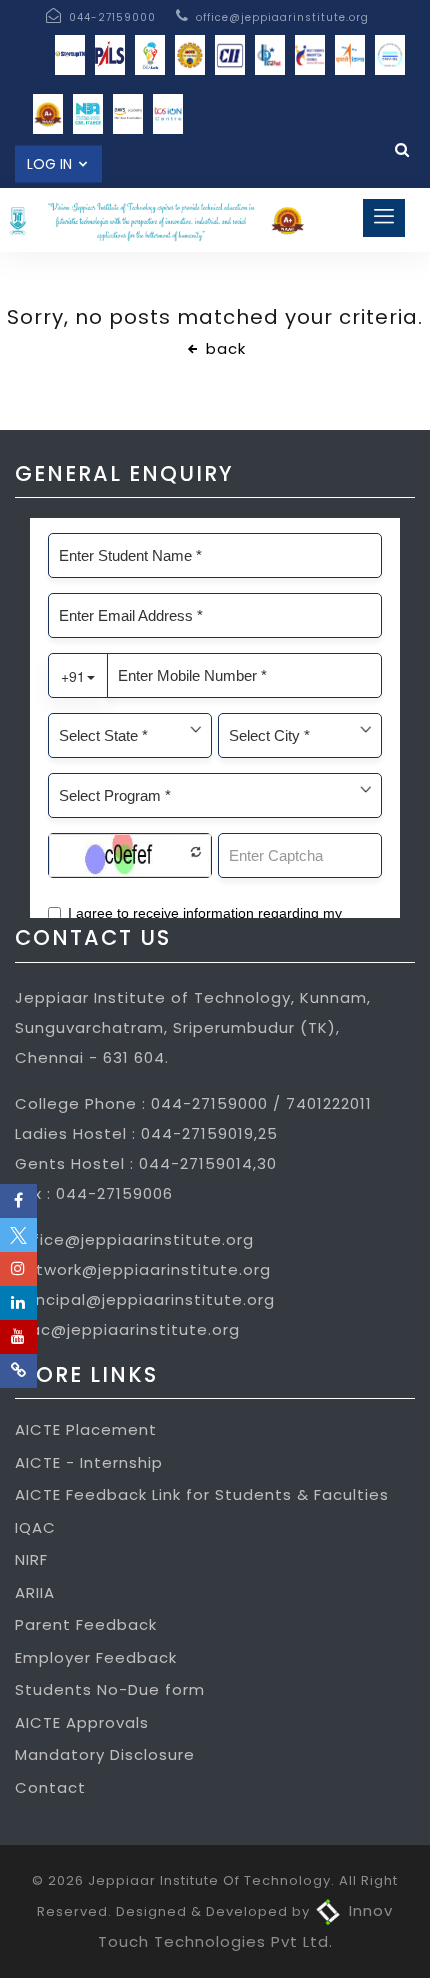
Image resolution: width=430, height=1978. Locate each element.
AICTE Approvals (82, 1722)
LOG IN (51, 164)
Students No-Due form (110, 1689)
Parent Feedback (86, 1624)
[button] (384, 218)
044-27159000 (110, 17)
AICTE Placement (86, 1429)
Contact (50, 1787)
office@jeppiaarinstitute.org (280, 17)
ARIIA (35, 1592)
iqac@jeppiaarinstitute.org (127, 1329)
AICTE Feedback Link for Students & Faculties (202, 1494)
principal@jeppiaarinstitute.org (145, 1299)
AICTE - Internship (89, 1462)
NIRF (31, 1559)
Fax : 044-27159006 (94, 1193)
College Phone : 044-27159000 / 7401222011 (193, 1103)
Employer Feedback (96, 1657)
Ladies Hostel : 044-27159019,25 (146, 1133)
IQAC (35, 1527)
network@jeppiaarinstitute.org (143, 1269)
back (223, 348)
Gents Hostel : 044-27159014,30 (146, 1163)
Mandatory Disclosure (105, 1754)
